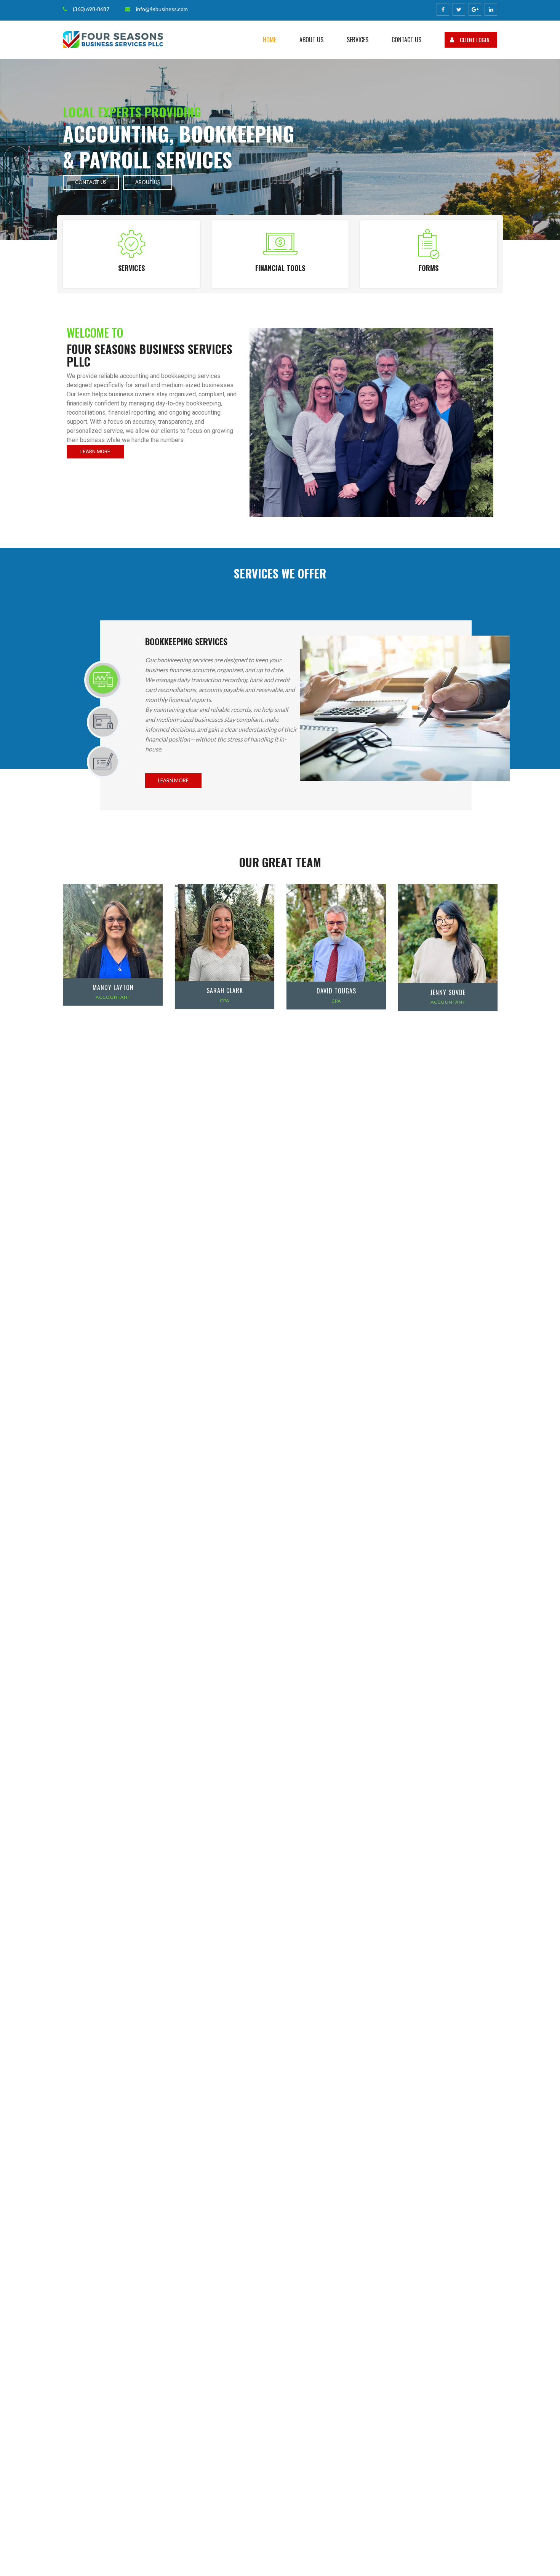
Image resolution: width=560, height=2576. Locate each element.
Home (270, 40)
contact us (91, 182)
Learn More (95, 451)
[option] (280, 149)
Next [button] (536, 158)
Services (358, 40)
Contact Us (406, 40)
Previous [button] (16, 158)
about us (148, 182)
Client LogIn (475, 40)
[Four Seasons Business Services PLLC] (113, 39)
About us (311, 40)
